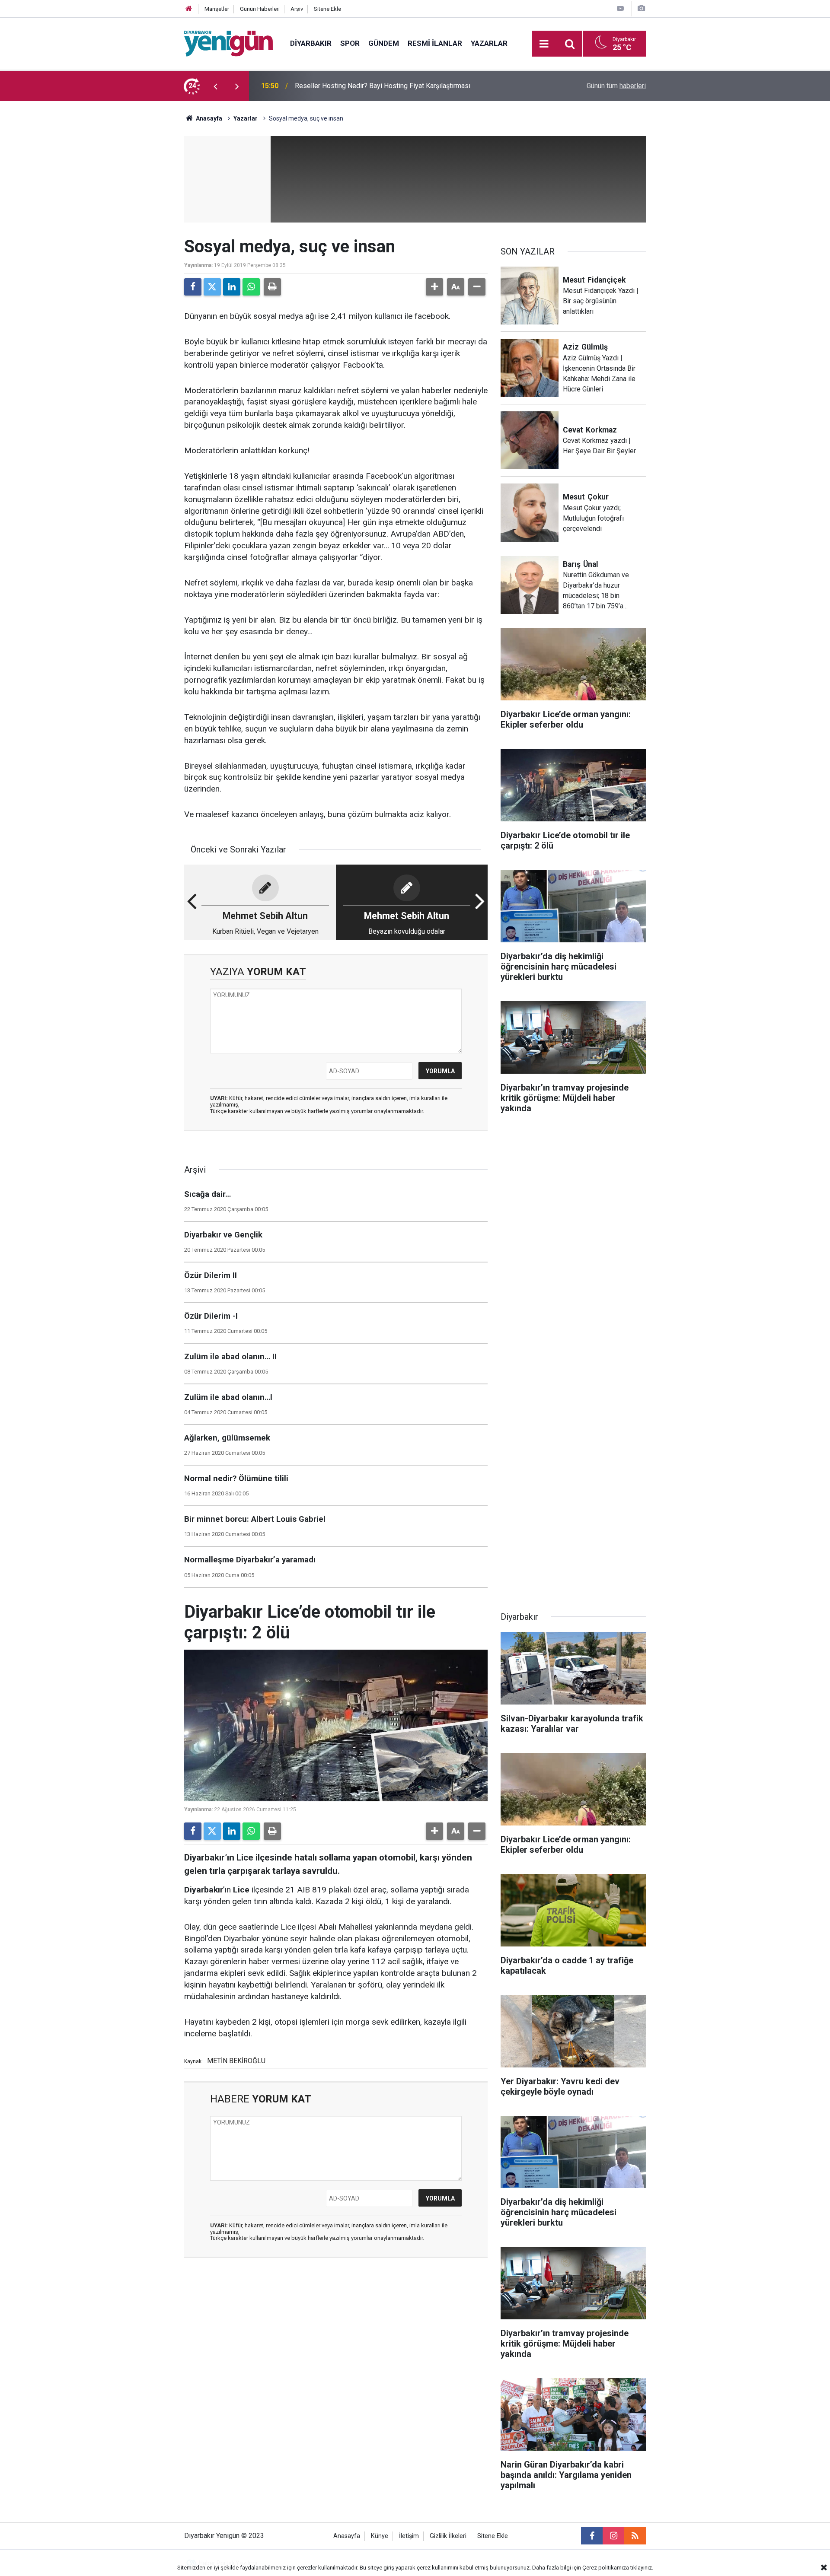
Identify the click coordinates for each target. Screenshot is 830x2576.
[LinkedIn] (232, 287)
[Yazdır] (272, 287)
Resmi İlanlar (435, 43)
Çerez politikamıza (606, 2568)
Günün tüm (616, 86)
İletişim (409, 2536)
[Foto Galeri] (641, 8)
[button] (434, 287)
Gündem (384, 43)
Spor (350, 43)
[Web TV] (620, 8)
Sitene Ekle (327, 9)
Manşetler (217, 9)
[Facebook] (193, 287)
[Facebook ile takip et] (592, 2536)
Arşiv (297, 9)
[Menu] (544, 44)
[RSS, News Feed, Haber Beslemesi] (635, 2536)
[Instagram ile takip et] (613, 2536)
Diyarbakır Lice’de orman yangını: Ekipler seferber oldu (377, 86)
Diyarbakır (311, 43)
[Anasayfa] (189, 9)
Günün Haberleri (260, 9)
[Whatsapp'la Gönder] (251, 287)
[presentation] (215, 86)
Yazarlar (489, 43)
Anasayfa (208, 118)
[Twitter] (212, 287)
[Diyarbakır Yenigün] (228, 43)
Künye (380, 2536)
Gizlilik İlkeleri (448, 2536)
